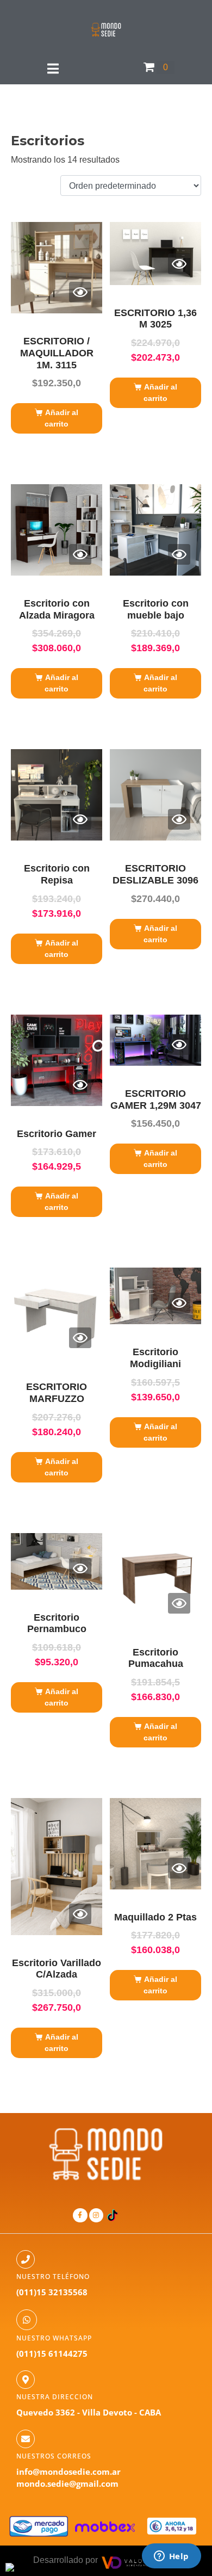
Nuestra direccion (55, 2397)
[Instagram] (96, 2215)
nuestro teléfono (53, 2277)
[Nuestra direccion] (26, 2380)
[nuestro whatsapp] (27, 2320)
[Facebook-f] (80, 2215)
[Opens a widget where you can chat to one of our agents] (171, 2557)
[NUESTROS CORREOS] (26, 2439)
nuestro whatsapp (54, 2338)
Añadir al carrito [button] (61, 418)
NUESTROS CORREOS (54, 2456)
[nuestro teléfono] (26, 2259)
